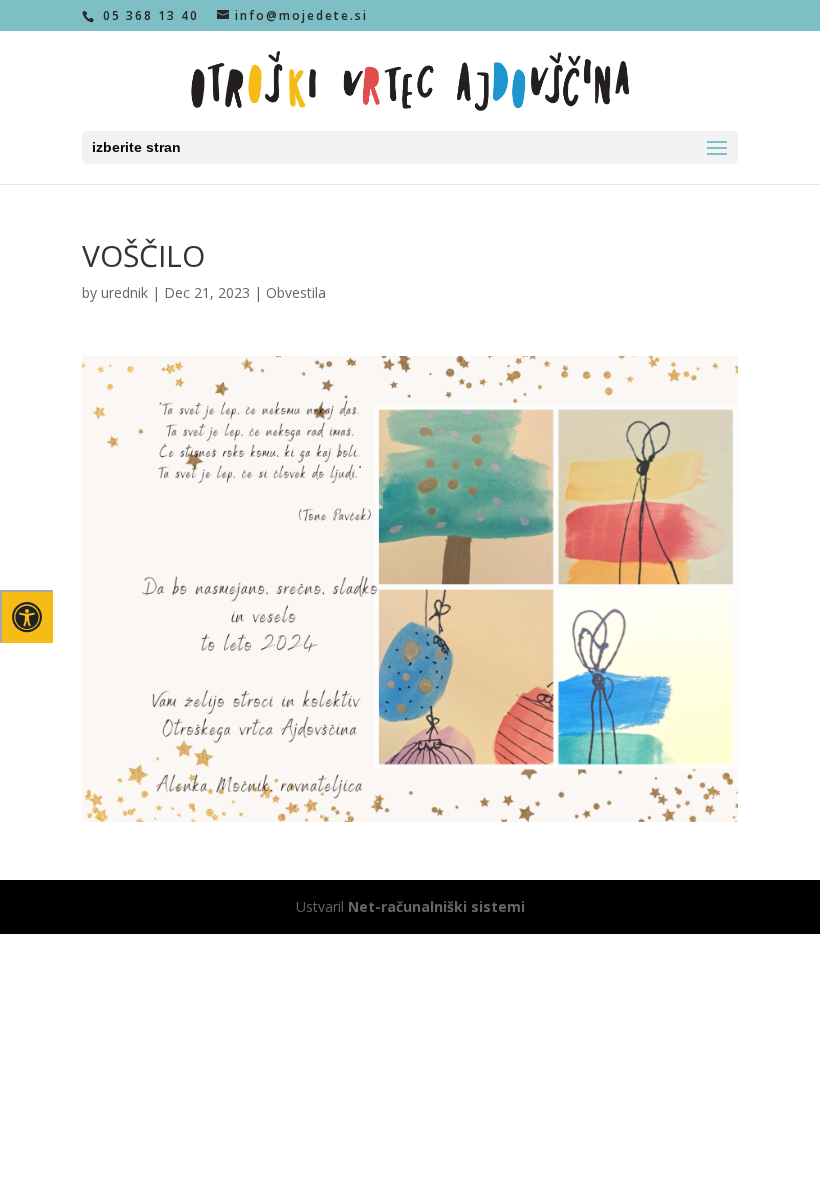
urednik (124, 292)
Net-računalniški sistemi (436, 906)
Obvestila (296, 292)
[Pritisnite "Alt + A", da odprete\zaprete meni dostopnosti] (26, 616)
